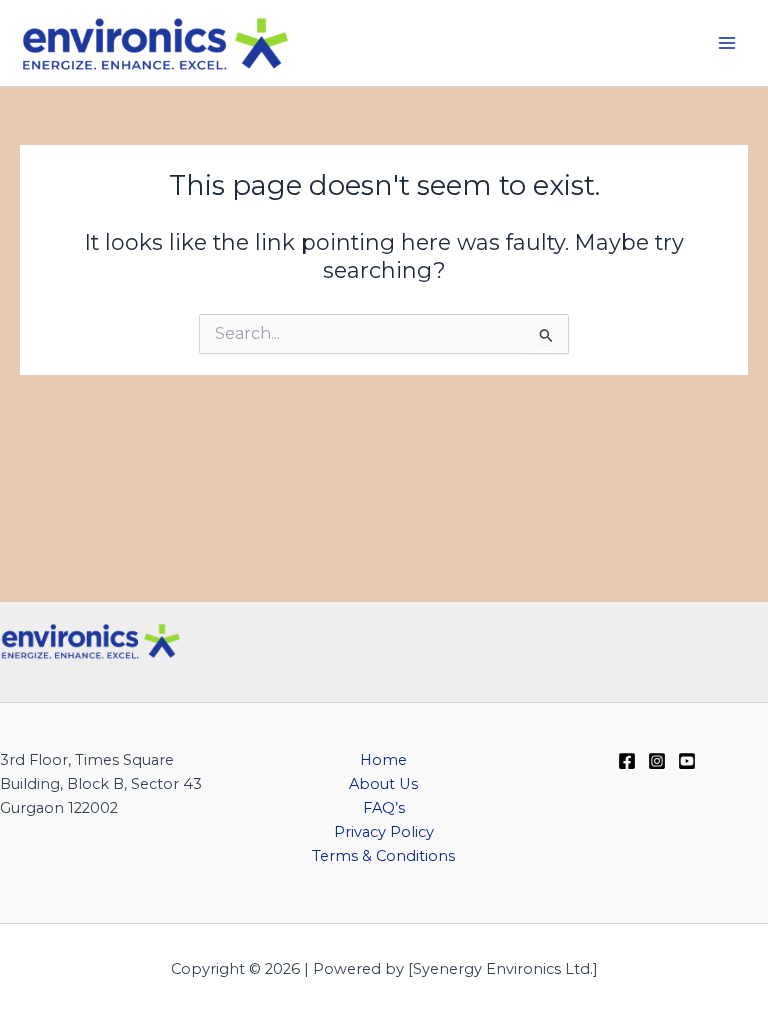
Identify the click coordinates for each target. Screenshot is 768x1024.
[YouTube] (687, 761)
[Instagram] (657, 761)
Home (383, 760)
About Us (383, 784)
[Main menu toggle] (727, 43)
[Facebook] (627, 761)
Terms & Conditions (383, 856)
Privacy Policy (384, 832)
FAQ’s (384, 808)
